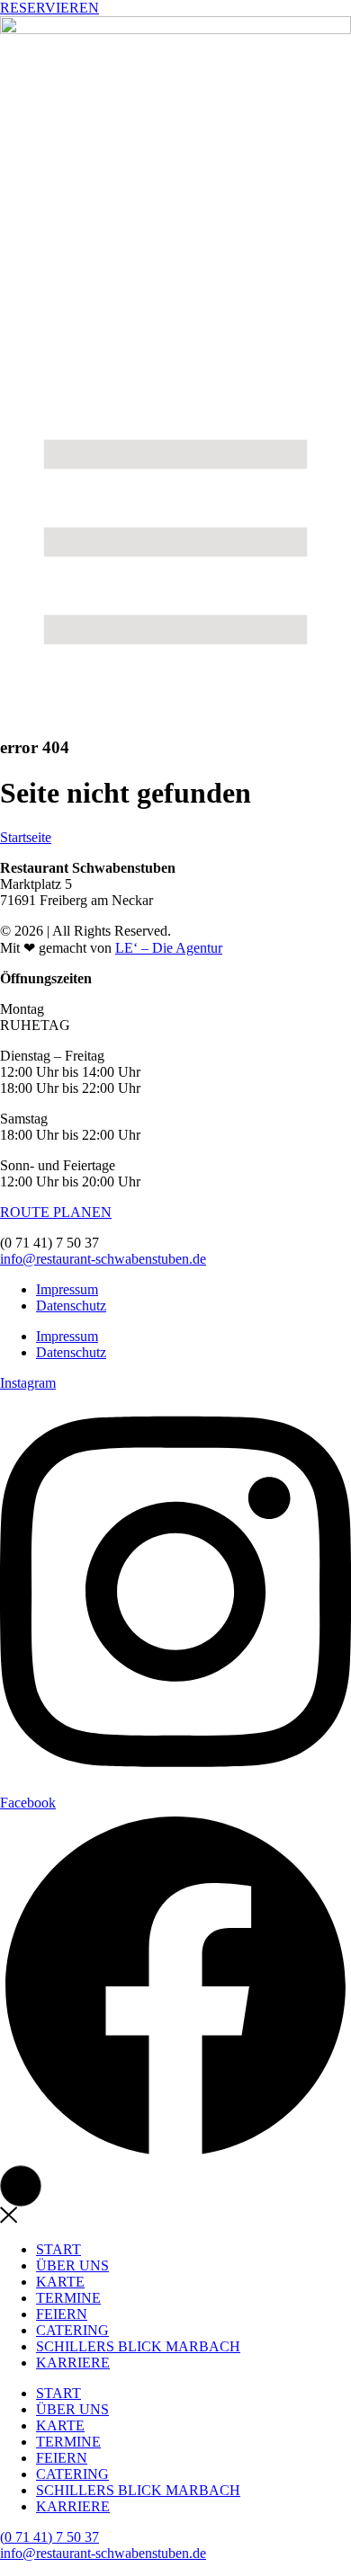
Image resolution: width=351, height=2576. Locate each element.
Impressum (67, 1289)
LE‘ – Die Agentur (169, 948)
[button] (21, 2186)
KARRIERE (73, 2363)
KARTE (60, 2282)
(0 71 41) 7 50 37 (49, 2537)
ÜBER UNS (72, 2265)
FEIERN (62, 2314)
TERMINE (68, 2298)
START (58, 2249)
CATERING (72, 2330)
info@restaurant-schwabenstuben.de (103, 1259)
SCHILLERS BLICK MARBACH (138, 2346)
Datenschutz (71, 1306)
